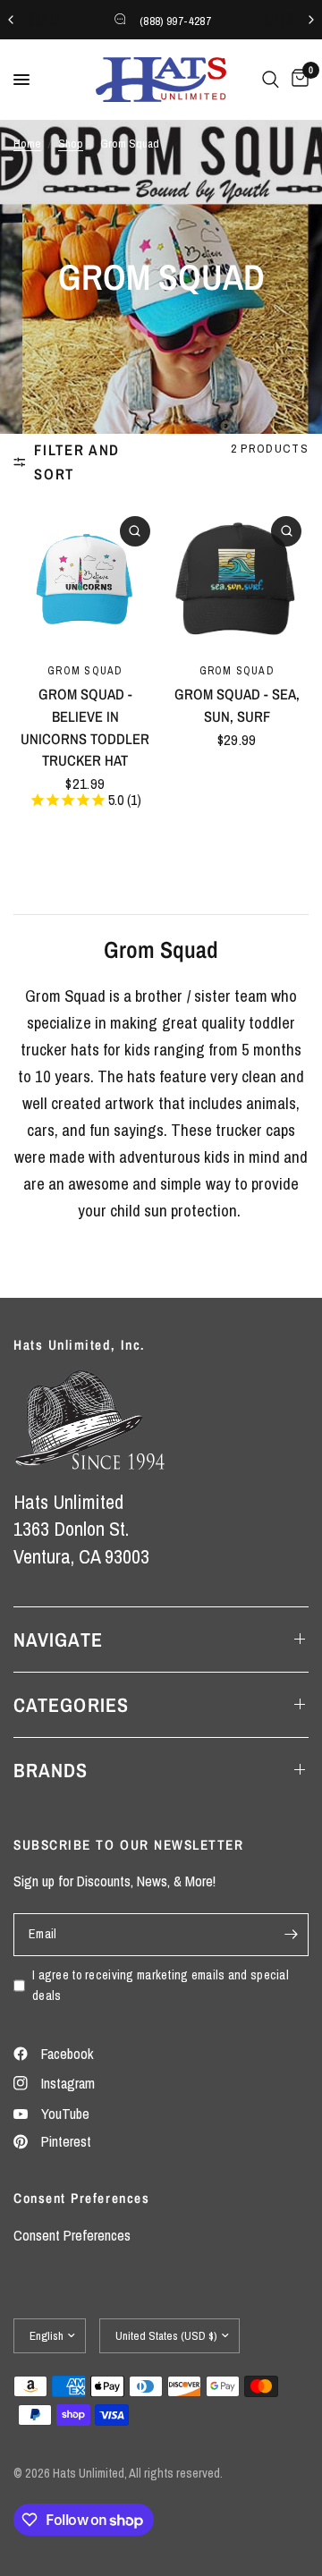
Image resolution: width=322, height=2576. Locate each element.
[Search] (271, 80)
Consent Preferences (72, 2235)
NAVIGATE (58, 1640)
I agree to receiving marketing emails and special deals (161, 1985)
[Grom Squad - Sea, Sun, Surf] (237, 581)
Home (27, 143)
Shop (71, 143)
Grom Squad (85, 670)
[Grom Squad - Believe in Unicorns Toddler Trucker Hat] (85, 581)
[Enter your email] (291, 1935)
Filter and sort (77, 462)
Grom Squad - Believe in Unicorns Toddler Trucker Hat (85, 727)
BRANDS (51, 1770)
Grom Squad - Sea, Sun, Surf (237, 705)
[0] (297, 80)
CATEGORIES (71, 1705)
